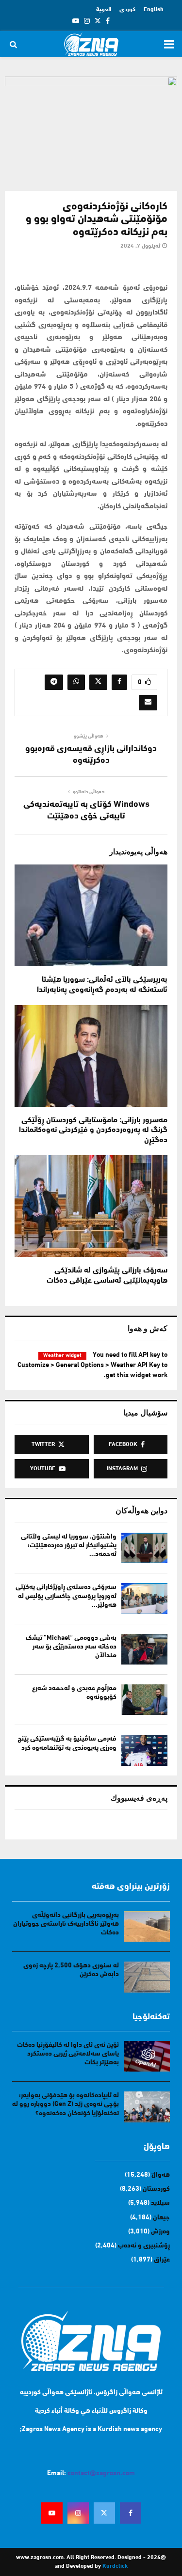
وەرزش (160, 2232)
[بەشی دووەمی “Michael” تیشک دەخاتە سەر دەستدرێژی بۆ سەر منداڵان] (144, 1649)
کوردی (127, 10)
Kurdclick (115, 2566)
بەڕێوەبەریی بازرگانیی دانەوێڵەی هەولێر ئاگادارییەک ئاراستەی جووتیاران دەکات (66, 1924)
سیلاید (160, 2203)
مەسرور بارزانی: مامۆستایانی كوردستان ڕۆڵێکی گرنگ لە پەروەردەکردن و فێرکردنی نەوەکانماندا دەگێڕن (93, 1131)
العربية (104, 10)
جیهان (161, 2218)
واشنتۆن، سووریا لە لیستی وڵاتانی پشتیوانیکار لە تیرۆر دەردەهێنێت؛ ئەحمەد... (69, 1546)
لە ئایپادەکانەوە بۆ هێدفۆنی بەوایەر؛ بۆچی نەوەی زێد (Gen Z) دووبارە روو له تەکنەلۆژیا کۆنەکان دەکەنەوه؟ (66, 2104)
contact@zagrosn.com (101, 2474)
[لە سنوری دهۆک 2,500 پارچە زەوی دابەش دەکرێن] (147, 1977)
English (154, 10)
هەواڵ (161, 2175)
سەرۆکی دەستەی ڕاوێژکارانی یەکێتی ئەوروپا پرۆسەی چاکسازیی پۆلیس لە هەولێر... (66, 1596)
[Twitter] (104, 2513)
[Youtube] (52, 2513)
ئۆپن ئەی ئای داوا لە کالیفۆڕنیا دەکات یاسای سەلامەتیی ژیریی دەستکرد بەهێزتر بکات (68, 2054)
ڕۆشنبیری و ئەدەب (144, 2246)
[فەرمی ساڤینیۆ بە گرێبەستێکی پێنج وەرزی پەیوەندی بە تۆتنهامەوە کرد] (144, 1750)
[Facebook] (131, 2513)
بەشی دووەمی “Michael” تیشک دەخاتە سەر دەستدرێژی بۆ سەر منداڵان (71, 1647)
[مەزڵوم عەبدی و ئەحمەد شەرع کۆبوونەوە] (144, 1700)
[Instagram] (78, 2513)
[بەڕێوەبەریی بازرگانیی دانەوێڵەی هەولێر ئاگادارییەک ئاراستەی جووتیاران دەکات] (147, 1926)
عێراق (162, 2260)
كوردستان (156, 2189)
